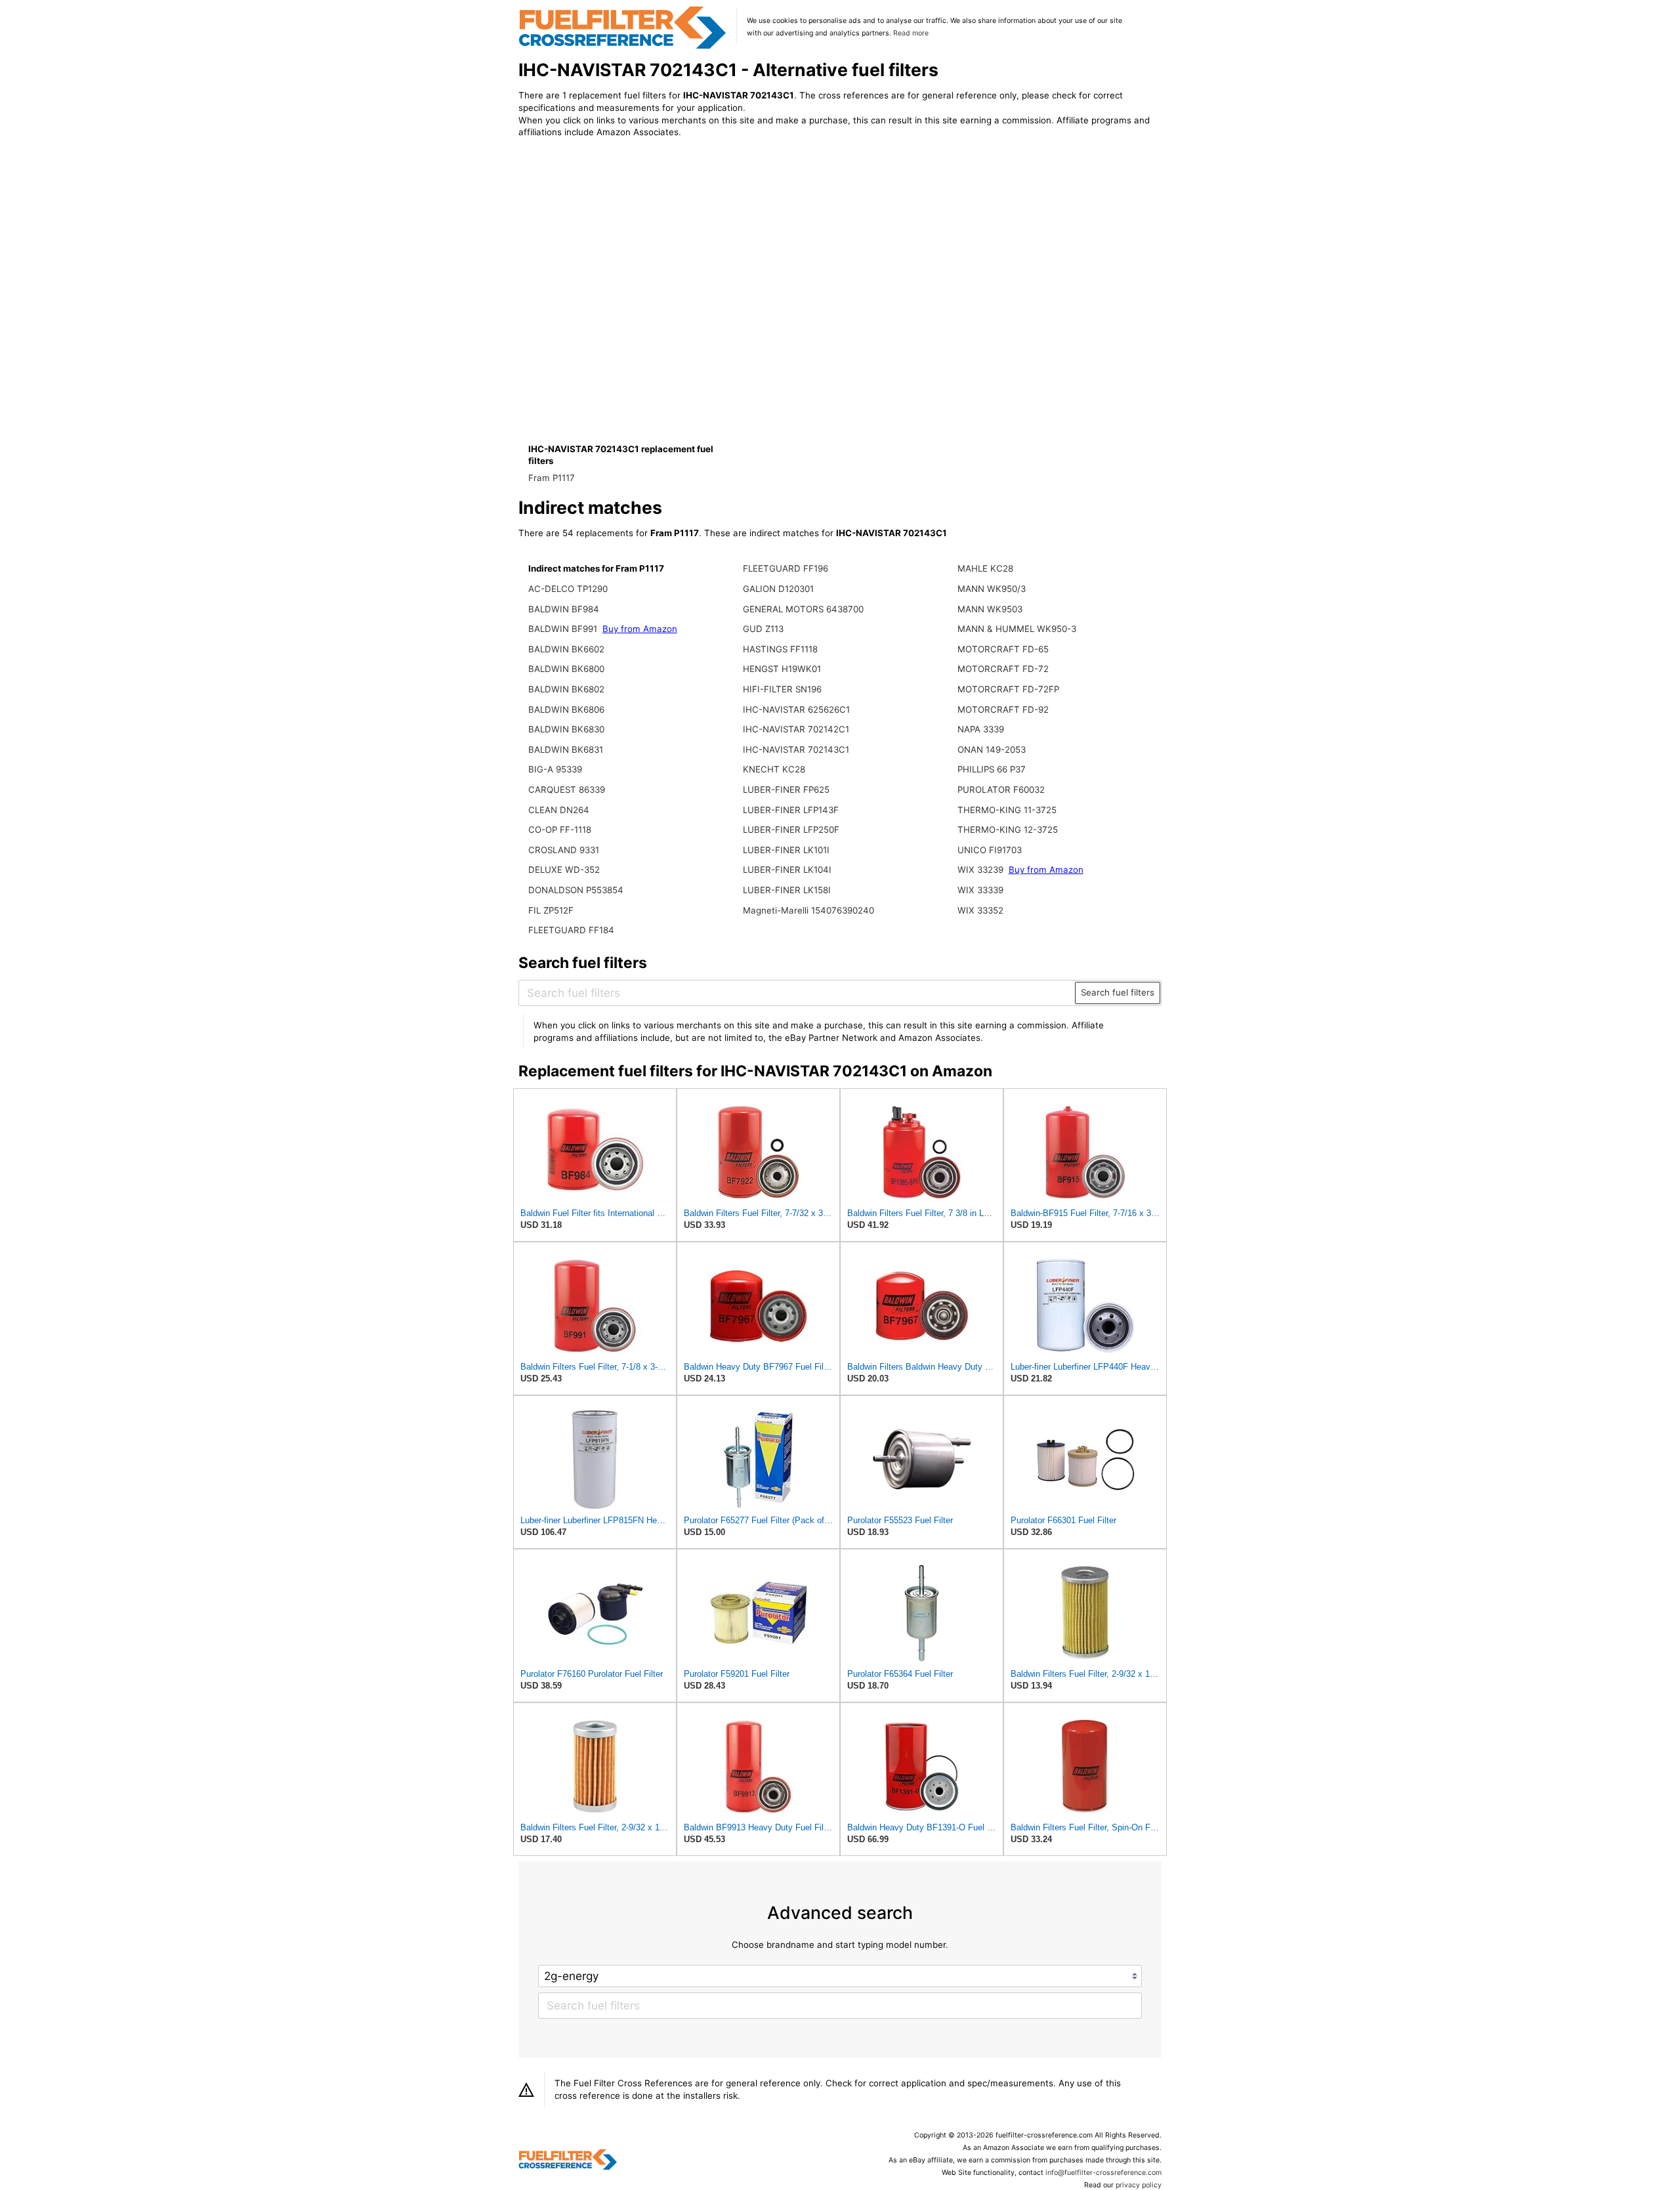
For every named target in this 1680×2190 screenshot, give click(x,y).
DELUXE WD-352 (564, 870)
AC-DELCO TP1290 (568, 589)
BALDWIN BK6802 (566, 689)
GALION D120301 (778, 589)
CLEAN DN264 (559, 810)
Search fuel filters (1118, 992)
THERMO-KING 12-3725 (1008, 830)
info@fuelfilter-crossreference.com (1103, 2173)
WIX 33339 (980, 890)
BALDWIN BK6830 (566, 729)
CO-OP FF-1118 (560, 830)
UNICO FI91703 (990, 850)
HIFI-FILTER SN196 (782, 689)
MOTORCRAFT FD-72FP (1008, 689)
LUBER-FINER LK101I (786, 850)
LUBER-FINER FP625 (786, 790)
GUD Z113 (763, 629)
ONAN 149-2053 (992, 749)
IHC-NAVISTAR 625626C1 (796, 709)
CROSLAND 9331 (564, 850)
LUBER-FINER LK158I (787, 890)
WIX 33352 (980, 910)
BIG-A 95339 (555, 769)
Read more (911, 33)
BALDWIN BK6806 (566, 709)
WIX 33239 (980, 870)
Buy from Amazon (640, 629)
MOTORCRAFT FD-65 (1003, 649)
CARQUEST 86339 (567, 790)
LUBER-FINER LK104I (787, 870)
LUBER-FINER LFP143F (791, 810)
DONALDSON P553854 (576, 890)
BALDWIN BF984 (564, 609)
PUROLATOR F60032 (1001, 790)
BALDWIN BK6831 (566, 749)
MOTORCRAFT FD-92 (1003, 709)
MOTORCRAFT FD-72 (1003, 669)
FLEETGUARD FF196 (786, 568)
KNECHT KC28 (774, 769)
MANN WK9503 (990, 609)
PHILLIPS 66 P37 (992, 769)
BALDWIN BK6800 (566, 669)
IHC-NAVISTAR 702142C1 (796, 729)
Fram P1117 (552, 478)
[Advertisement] (627, 257)
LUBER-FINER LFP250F (791, 830)
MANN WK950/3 (992, 589)
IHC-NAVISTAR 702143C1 (796, 749)
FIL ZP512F (551, 910)
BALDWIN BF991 (563, 629)
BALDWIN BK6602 (566, 649)
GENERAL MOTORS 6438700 (803, 609)
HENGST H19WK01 (782, 669)
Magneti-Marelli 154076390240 (808, 910)
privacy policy (1139, 2185)
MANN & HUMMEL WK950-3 (1017, 629)
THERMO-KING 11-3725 (1007, 810)
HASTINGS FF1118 (780, 649)
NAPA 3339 (981, 729)
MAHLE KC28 (985, 568)
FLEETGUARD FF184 (571, 930)
